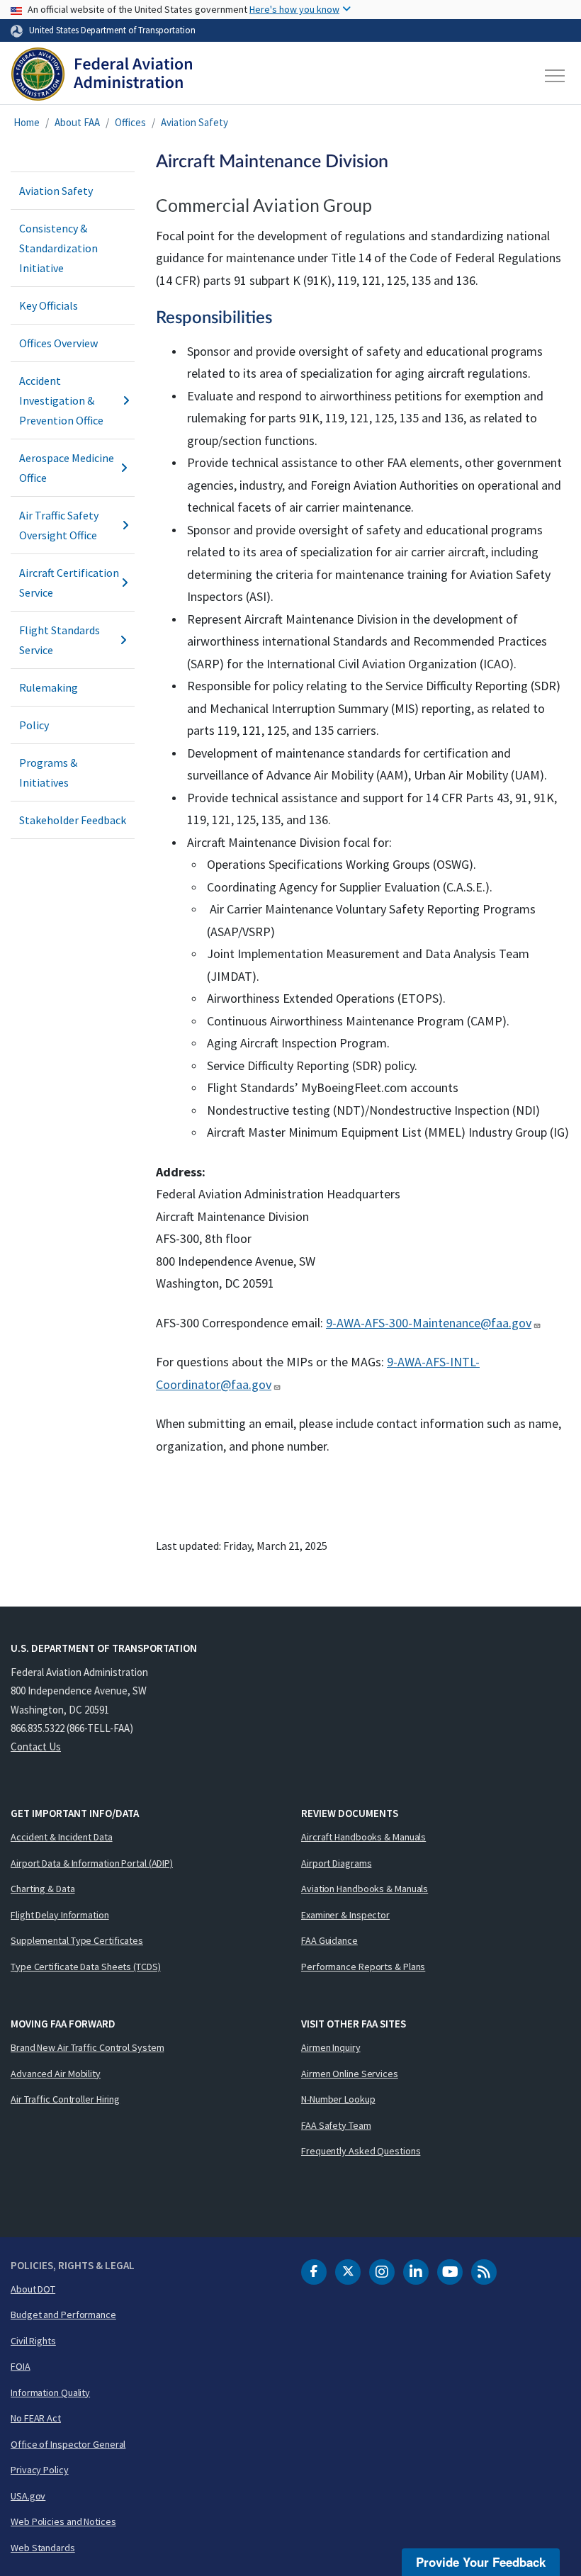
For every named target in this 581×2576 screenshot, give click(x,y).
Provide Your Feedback (481, 2562)
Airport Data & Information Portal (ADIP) (92, 1863)
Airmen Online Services (350, 2074)
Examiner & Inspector (345, 1915)
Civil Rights (33, 2341)
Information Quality (50, 2392)
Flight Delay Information (60, 1915)
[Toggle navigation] (555, 76)
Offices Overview (58, 343)
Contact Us (36, 1747)
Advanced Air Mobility (56, 2074)
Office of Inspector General (68, 2444)
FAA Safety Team (336, 2125)
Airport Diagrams (336, 1863)
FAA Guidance (329, 1940)
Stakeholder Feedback (73, 820)
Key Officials (49, 305)
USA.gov (28, 2496)
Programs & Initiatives (48, 772)
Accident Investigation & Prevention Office (61, 400)
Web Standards (43, 2548)
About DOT (33, 2289)
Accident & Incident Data (62, 1837)
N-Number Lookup (338, 2099)
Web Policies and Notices (63, 2521)
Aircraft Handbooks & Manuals (363, 1837)
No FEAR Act (36, 2418)
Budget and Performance (63, 2315)
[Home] (102, 76)
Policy (34, 725)
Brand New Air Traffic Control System (87, 2047)
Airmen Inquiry (331, 2047)
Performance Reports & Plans (363, 1967)
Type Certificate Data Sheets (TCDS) (86, 1967)
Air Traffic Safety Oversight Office (59, 525)
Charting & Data (43, 1889)
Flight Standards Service (60, 640)
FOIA (21, 2366)
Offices (130, 122)
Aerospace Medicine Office (67, 468)
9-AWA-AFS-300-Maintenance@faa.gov (429, 1323)
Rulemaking (49, 687)
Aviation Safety (194, 122)
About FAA (77, 122)
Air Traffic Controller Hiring (65, 2099)
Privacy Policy (40, 2470)
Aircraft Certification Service (69, 583)
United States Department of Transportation (112, 30)
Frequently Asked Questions (361, 2151)
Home (27, 122)
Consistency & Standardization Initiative (58, 248)
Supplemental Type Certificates (77, 1940)
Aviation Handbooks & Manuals (365, 1889)
